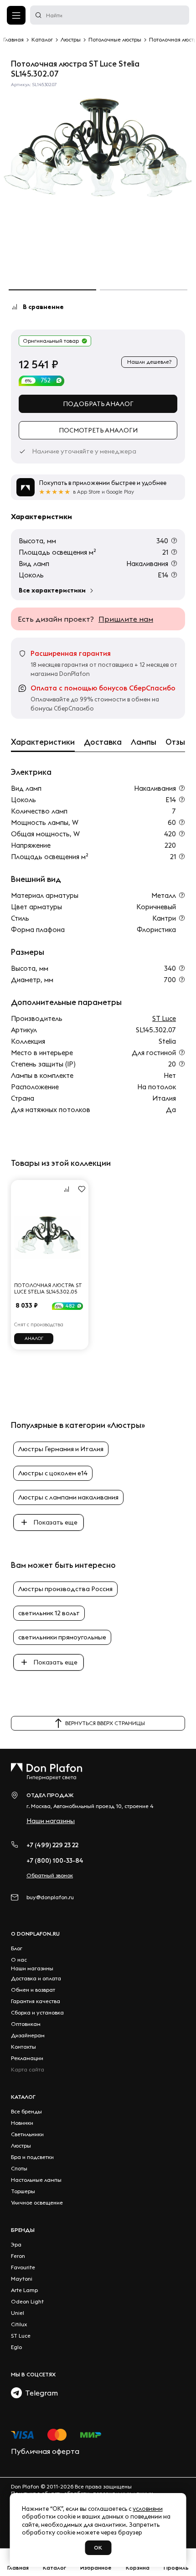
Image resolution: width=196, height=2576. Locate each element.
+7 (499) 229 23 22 (52, 1845)
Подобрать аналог (98, 404)
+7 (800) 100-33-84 (55, 1860)
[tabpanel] (98, 150)
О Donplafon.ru (35, 1934)
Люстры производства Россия (65, 1589)
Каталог (23, 2097)
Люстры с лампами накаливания (68, 1497)
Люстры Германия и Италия (61, 1449)
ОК (98, 2548)
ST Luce (164, 1018)
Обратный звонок (50, 1875)
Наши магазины (51, 1821)
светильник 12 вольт (49, 1613)
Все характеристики (52, 590)
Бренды (23, 2230)
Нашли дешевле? (149, 362)
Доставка (103, 742)
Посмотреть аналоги (98, 430)
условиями (148, 2509)
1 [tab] (52, 290)
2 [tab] (144, 290)
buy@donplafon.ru (50, 1897)
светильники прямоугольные (62, 1637)
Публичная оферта (45, 2451)
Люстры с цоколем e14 (53, 1473)
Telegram (40, 2393)
